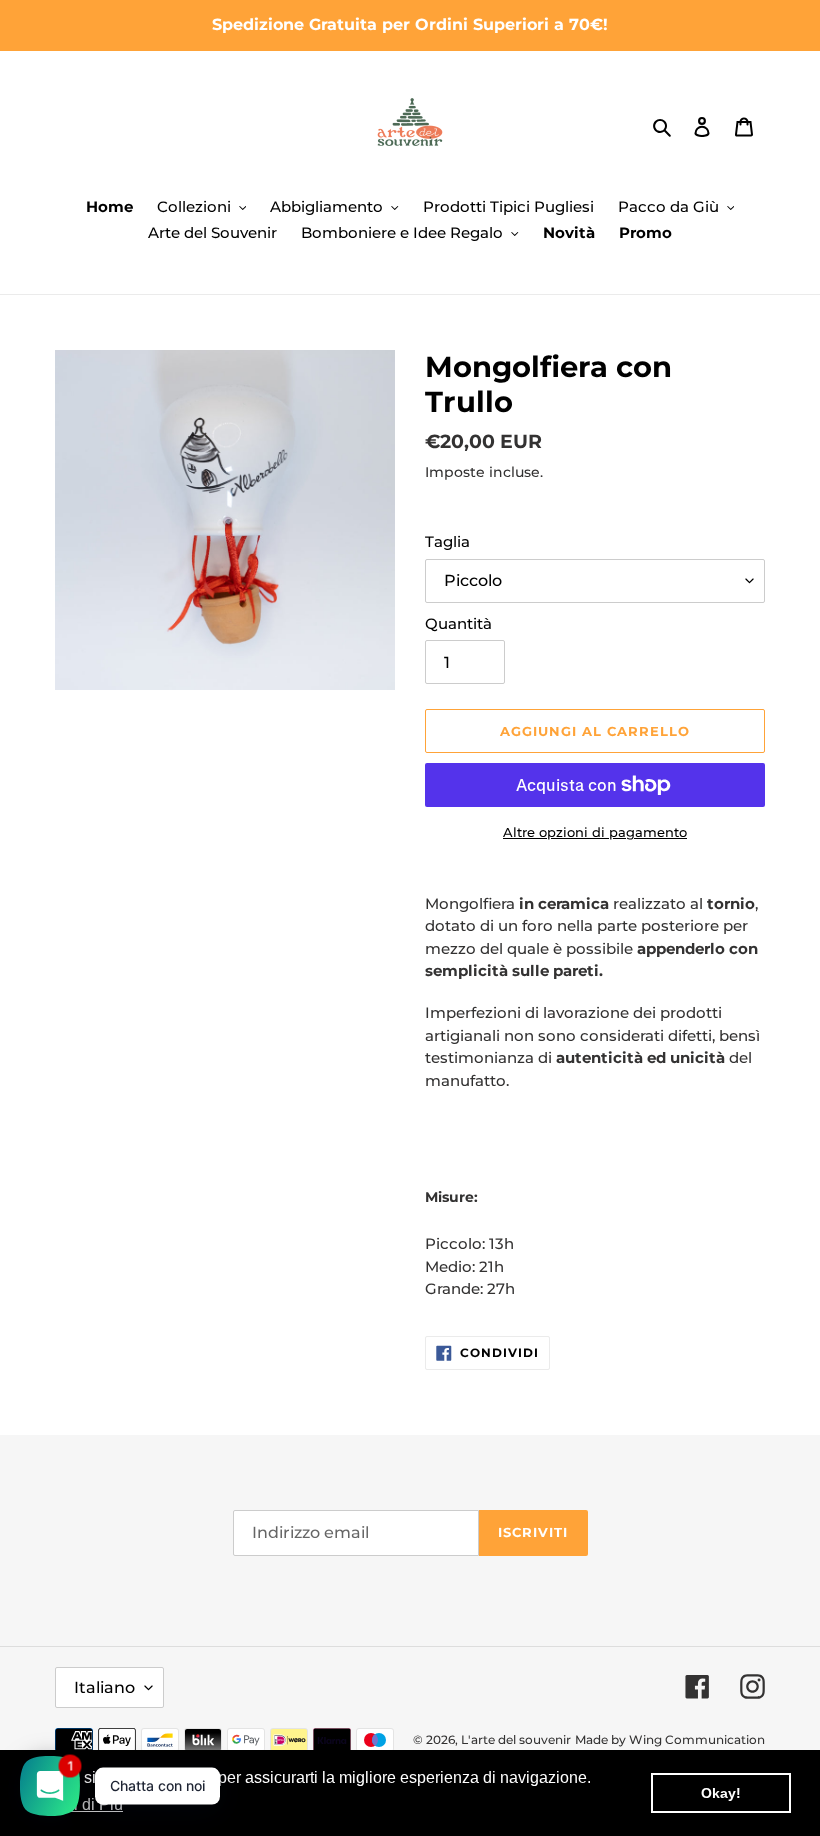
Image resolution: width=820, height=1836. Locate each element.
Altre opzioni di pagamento (595, 832)
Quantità (458, 623)
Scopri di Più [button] (77, 1804)
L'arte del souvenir (516, 1739)
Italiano (104, 1687)
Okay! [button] (721, 1793)
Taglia (447, 541)
